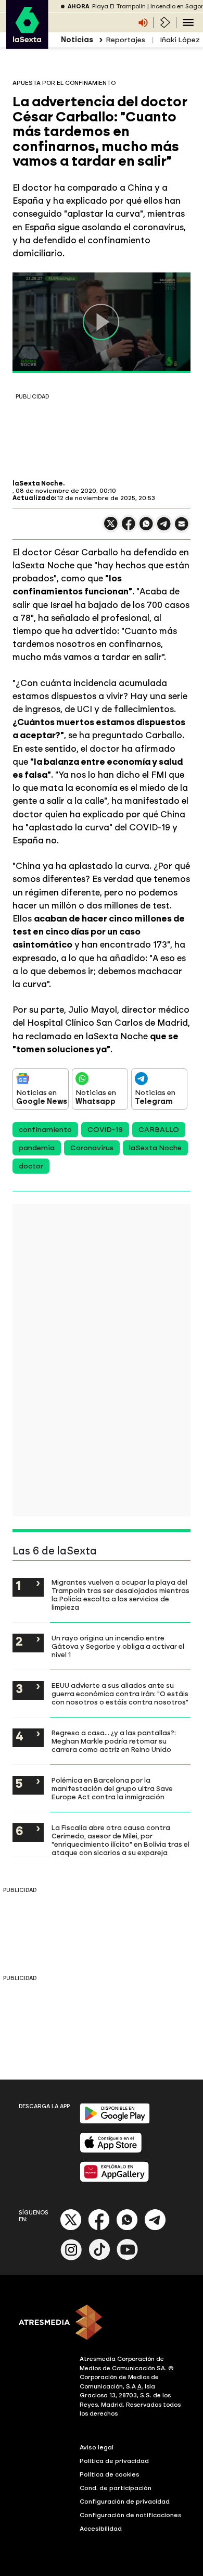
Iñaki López (180, 40)
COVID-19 (105, 1130)
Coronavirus (92, 1148)
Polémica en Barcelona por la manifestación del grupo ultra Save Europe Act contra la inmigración (112, 1788)
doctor (31, 1166)
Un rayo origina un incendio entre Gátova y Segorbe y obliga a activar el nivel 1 (118, 1646)
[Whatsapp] (127, 2228)
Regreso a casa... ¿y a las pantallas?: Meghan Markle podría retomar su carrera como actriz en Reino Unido (114, 1741)
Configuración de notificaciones (131, 2515)
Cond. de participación (116, 2488)
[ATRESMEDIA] (102, 2323)
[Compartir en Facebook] (129, 528)
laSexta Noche (155, 1148)
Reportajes (125, 40)
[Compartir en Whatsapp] (146, 528)
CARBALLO (159, 1130)
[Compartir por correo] (182, 528)
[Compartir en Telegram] (164, 528)
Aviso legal (97, 2447)
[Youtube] (128, 2258)
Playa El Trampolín (119, 7)
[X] (111, 528)
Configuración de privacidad (125, 2502)
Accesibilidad (101, 2529)
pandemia (37, 1148)
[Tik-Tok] (99, 2258)
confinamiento (45, 1130)
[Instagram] (71, 2258)
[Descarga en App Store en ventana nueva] (111, 2151)
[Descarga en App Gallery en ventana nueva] (115, 2180)
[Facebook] (99, 2228)
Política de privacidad (114, 2461)
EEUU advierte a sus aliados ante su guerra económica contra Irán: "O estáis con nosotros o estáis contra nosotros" (120, 1694)
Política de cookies (110, 2474)
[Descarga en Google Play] (115, 2121)
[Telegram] (155, 2228)
